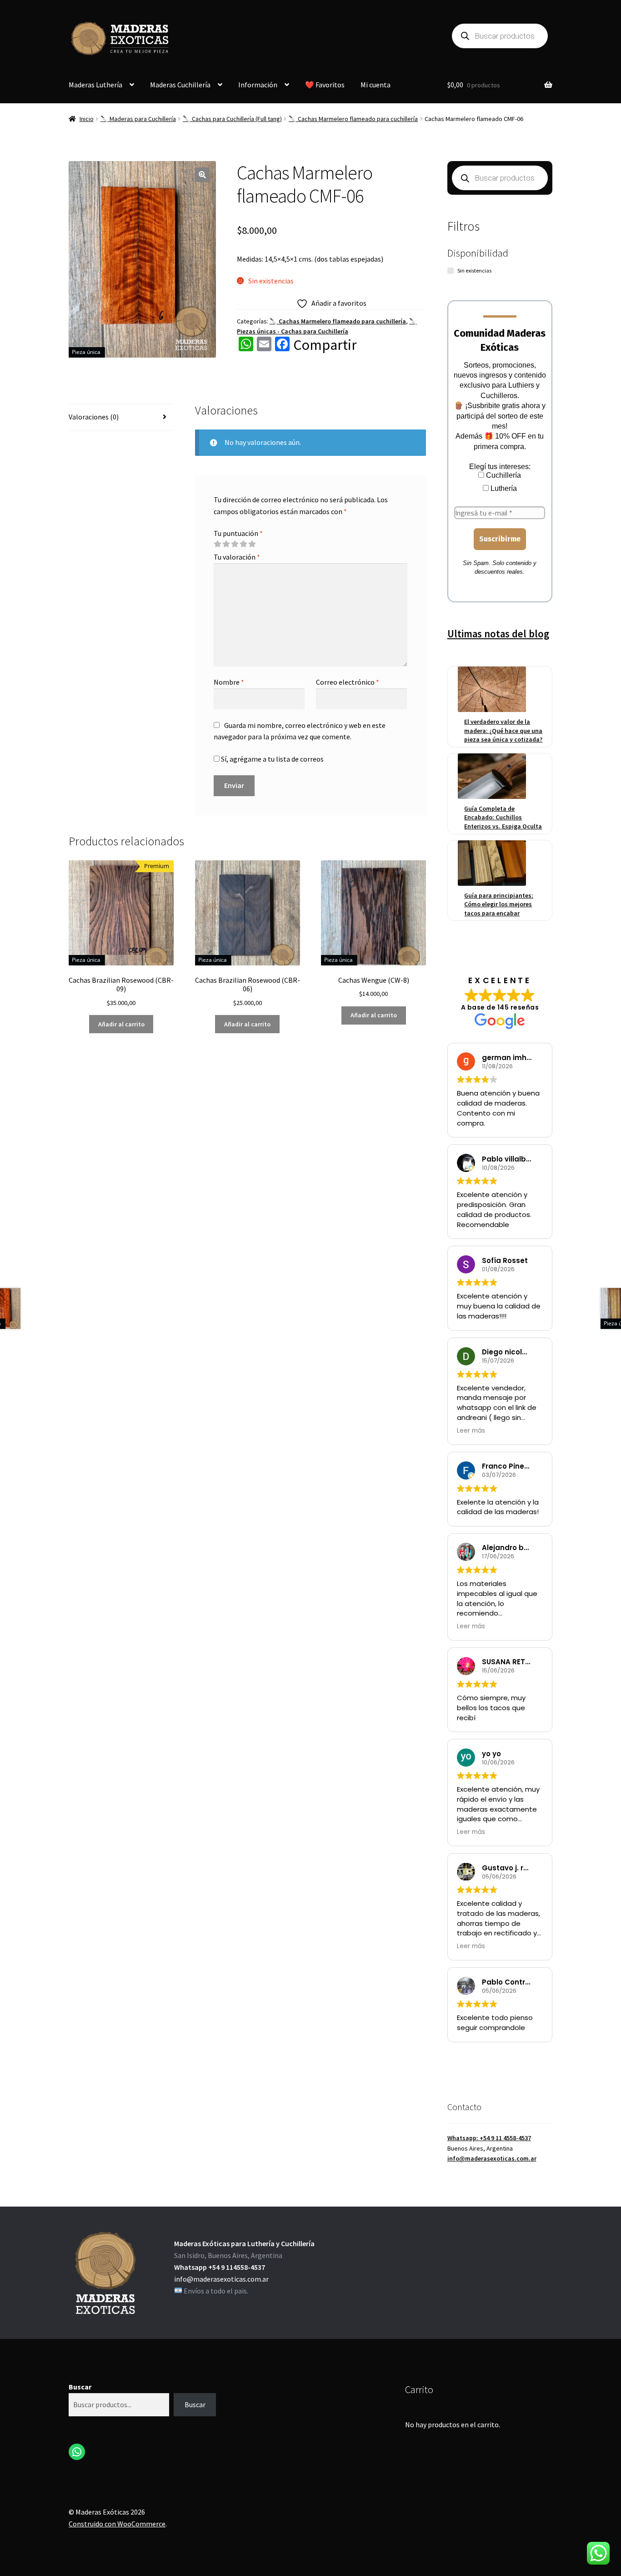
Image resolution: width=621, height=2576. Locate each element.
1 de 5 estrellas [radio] (217, 544)
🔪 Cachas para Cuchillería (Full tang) (232, 119)
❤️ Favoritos (325, 85)
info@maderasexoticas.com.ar (492, 2158)
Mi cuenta (376, 85)
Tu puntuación (238, 533)
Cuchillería (503, 475)
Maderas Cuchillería (180, 85)
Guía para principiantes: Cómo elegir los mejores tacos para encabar (499, 904)
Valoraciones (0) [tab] (94, 417)
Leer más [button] (471, 1431)
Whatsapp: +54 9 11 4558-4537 (489, 2138)
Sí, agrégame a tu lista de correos (272, 759)
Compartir (325, 345)
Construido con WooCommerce (117, 2524)
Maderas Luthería (95, 85)
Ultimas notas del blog (498, 634)
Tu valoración (237, 557)
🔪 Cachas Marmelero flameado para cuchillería (353, 119)
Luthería (503, 488)
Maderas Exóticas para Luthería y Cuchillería (244, 2243)
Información (258, 85)
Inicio (87, 119)
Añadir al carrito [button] (121, 1024)
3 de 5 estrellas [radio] (235, 544)
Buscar (80, 2387)
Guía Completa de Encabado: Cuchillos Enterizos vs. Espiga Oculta (503, 817)
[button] (202, 175)
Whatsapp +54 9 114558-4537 (220, 2267)
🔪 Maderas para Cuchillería (138, 119)
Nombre (229, 682)
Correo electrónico (348, 682)
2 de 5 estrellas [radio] (226, 544)
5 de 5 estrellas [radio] (252, 544)
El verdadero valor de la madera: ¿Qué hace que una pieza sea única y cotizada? (503, 730)
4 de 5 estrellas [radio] (243, 544)
